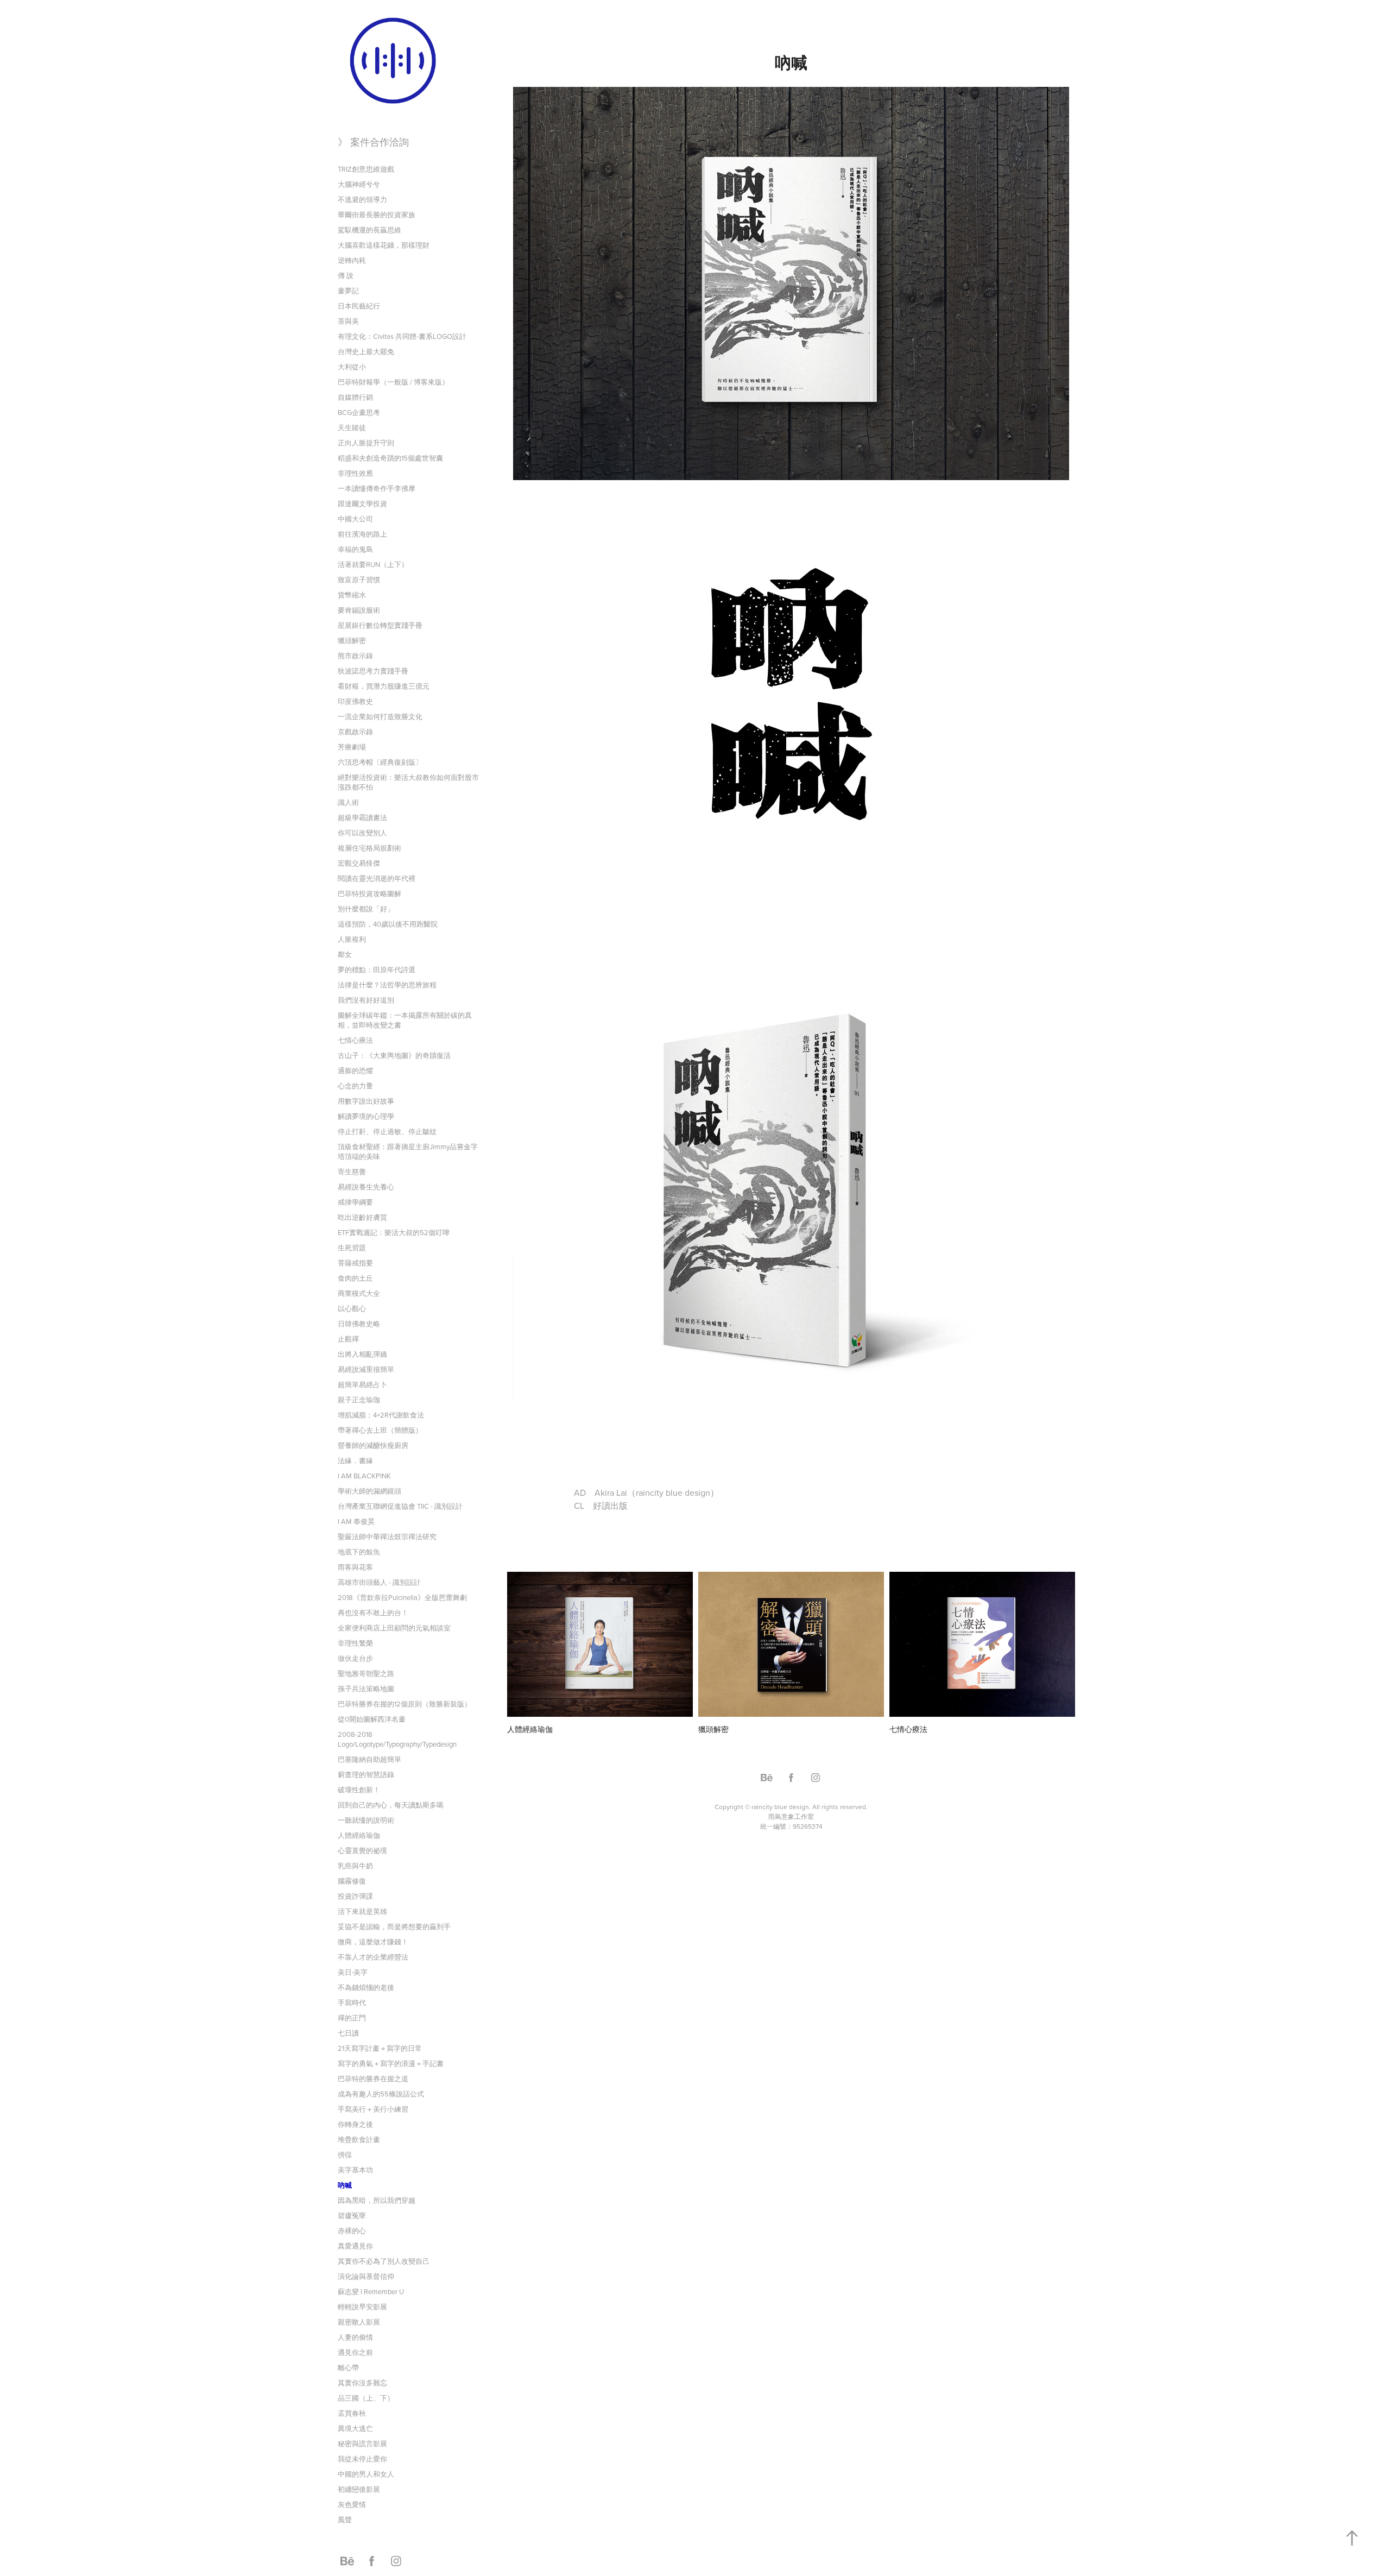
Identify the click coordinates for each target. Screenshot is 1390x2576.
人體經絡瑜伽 (359, 1835)
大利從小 (352, 367)
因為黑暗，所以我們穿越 (377, 2200)
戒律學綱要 (355, 1202)
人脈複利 (352, 939)
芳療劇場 (352, 747)
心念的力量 (355, 1086)
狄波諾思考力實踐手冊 (373, 671)
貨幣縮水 (352, 595)
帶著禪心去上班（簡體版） (380, 1430)
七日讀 (348, 2033)
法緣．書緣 (355, 1460)
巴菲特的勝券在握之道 (373, 2079)
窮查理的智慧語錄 (366, 1774)
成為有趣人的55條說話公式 (381, 2094)
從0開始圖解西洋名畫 (372, 1719)
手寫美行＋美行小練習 (373, 2109)
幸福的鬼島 (355, 549)
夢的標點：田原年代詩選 (377, 969)
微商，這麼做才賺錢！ (373, 1942)
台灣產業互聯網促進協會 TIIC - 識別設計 (400, 1506)
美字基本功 (355, 2170)
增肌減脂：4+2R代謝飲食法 (381, 1415)
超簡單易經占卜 (362, 1384)
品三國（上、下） (366, 2398)
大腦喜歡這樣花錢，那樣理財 (384, 245)
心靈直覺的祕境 (362, 1850)
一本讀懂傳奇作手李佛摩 (377, 488)
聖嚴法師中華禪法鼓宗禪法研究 (387, 1536)
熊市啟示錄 (355, 656)
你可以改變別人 (362, 833)
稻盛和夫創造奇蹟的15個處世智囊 (390, 458)
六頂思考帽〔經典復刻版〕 (380, 762)
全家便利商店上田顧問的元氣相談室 (394, 1628)
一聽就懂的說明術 (366, 1820)
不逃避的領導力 (362, 199)
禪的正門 (352, 2018)
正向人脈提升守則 (366, 443)
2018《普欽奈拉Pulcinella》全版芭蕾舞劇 (402, 1597)
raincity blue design (780, 1807)
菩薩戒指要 (355, 1263)
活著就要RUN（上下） (373, 564)
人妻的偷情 (355, 2337)
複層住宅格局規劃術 (369, 848)
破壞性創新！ (359, 1790)
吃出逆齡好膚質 (362, 1217)
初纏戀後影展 (359, 2489)
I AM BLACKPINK (364, 1476)
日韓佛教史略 (359, 1324)
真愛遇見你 (355, 2246)
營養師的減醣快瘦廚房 (373, 1445)
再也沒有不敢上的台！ (373, 1613)
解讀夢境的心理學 (366, 1116)
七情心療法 (355, 1040)
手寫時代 (352, 2002)
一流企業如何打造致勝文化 (380, 716)
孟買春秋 (352, 2413)
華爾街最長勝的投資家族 (377, 215)
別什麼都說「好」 (366, 909)
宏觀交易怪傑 (359, 863)
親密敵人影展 (359, 2322)
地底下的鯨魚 (359, 1552)
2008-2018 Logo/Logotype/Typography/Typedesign (397, 1739)
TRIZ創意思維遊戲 (366, 169)
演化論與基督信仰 (366, 2276)
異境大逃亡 (355, 2428)
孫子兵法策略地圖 (366, 1689)
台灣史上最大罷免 (366, 351)
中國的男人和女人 (366, 2474)
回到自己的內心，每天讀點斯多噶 (391, 1805)
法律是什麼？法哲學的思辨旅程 (387, 985)
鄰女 (345, 954)
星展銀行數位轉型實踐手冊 (380, 625)
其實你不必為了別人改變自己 (384, 2261)
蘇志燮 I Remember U (371, 2291)
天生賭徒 (352, 427)
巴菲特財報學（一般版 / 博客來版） (393, 382)
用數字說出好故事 (366, 1101)
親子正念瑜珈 (359, 1400)
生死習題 (352, 1248)
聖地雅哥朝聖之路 (366, 1673)
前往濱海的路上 (362, 534)
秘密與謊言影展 (362, 2443)
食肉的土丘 (355, 1278)
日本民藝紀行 (359, 306)
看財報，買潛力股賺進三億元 (384, 686)
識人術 (348, 802)
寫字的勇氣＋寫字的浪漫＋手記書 (391, 2063)
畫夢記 (348, 291)
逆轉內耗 (352, 260)
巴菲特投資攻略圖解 (369, 893)
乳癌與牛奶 (355, 1866)
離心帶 (348, 2367)
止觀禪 (348, 1339)
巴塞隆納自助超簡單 (369, 1759)
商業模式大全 (359, 1293)
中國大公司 (355, 519)
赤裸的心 (352, 2231)
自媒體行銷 (355, 397)
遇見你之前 (355, 2352)
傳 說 (346, 275)
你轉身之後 (355, 2124)
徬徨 (345, 2155)
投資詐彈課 (355, 1896)
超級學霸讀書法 (362, 817)
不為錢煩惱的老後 (366, 1987)
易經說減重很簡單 (366, 1369)
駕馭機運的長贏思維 (369, 230)
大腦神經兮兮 (359, 184)
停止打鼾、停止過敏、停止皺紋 (387, 1131)
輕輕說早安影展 (362, 2307)
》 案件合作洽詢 (373, 142)
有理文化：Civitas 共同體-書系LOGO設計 (402, 336)
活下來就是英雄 (362, 1911)
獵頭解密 (352, 640)
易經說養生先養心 (366, 1187)
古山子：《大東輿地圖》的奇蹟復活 (394, 1055)
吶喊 (345, 2185)
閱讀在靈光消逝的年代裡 (377, 878)
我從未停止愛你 (362, 2459)
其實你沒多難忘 (362, 2383)
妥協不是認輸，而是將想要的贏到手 (394, 1926)
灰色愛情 (352, 2504)
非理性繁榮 (355, 1643)
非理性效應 (355, 473)
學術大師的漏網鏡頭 (369, 1491)
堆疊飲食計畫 (359, 2139)
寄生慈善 (352, 1172)
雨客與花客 (355, 1567)
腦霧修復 (352, 1881)
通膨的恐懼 (355, 1070)
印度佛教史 (355, 701)
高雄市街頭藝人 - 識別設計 (379, 1582)
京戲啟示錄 (355, 732)
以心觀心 (352, 1308)
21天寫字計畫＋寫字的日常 (380, 2048)
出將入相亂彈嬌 (362, 1354)
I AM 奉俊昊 (356, 1521)
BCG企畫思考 (359, 412)
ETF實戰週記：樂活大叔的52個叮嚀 (394, 1232)
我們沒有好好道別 (366, 1000)
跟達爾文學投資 (362, 503)
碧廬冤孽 (352, 2215)
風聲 (345, 2520)
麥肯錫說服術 (359, 610)
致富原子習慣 (359, 580)
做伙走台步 (355, 1658)
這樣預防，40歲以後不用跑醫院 (388, 924)
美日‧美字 (353, 1972)
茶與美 (348, 321)
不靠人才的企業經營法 (373, 1957)
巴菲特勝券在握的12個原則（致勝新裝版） (405, 1704)
